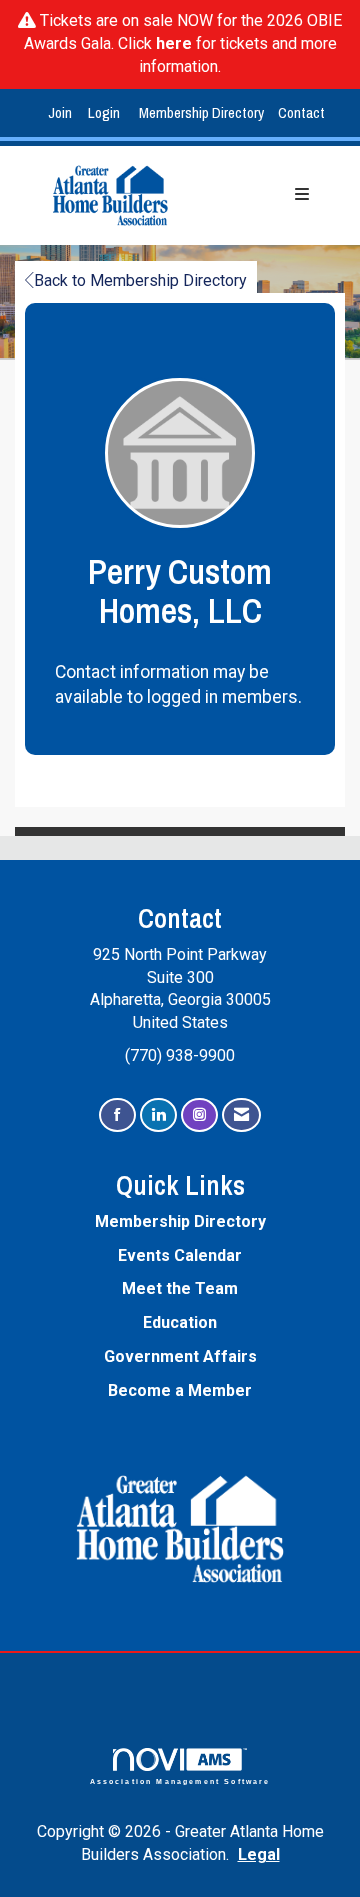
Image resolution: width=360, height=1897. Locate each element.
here (174, 43)
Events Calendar (180, 1255)
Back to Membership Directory (140, 280)
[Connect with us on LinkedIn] (158, 1115)
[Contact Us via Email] (241, 1115)
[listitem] (62, 113)
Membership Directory (201, 112)
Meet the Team (180, 1288)
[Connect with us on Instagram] (199, 1115)
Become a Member (180, 1390)
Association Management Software (180, 1781)
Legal (259, 1854)
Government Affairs (180, 1356)
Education (180, 1322)
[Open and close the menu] (263, 195)
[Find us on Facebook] (117, 1115)
